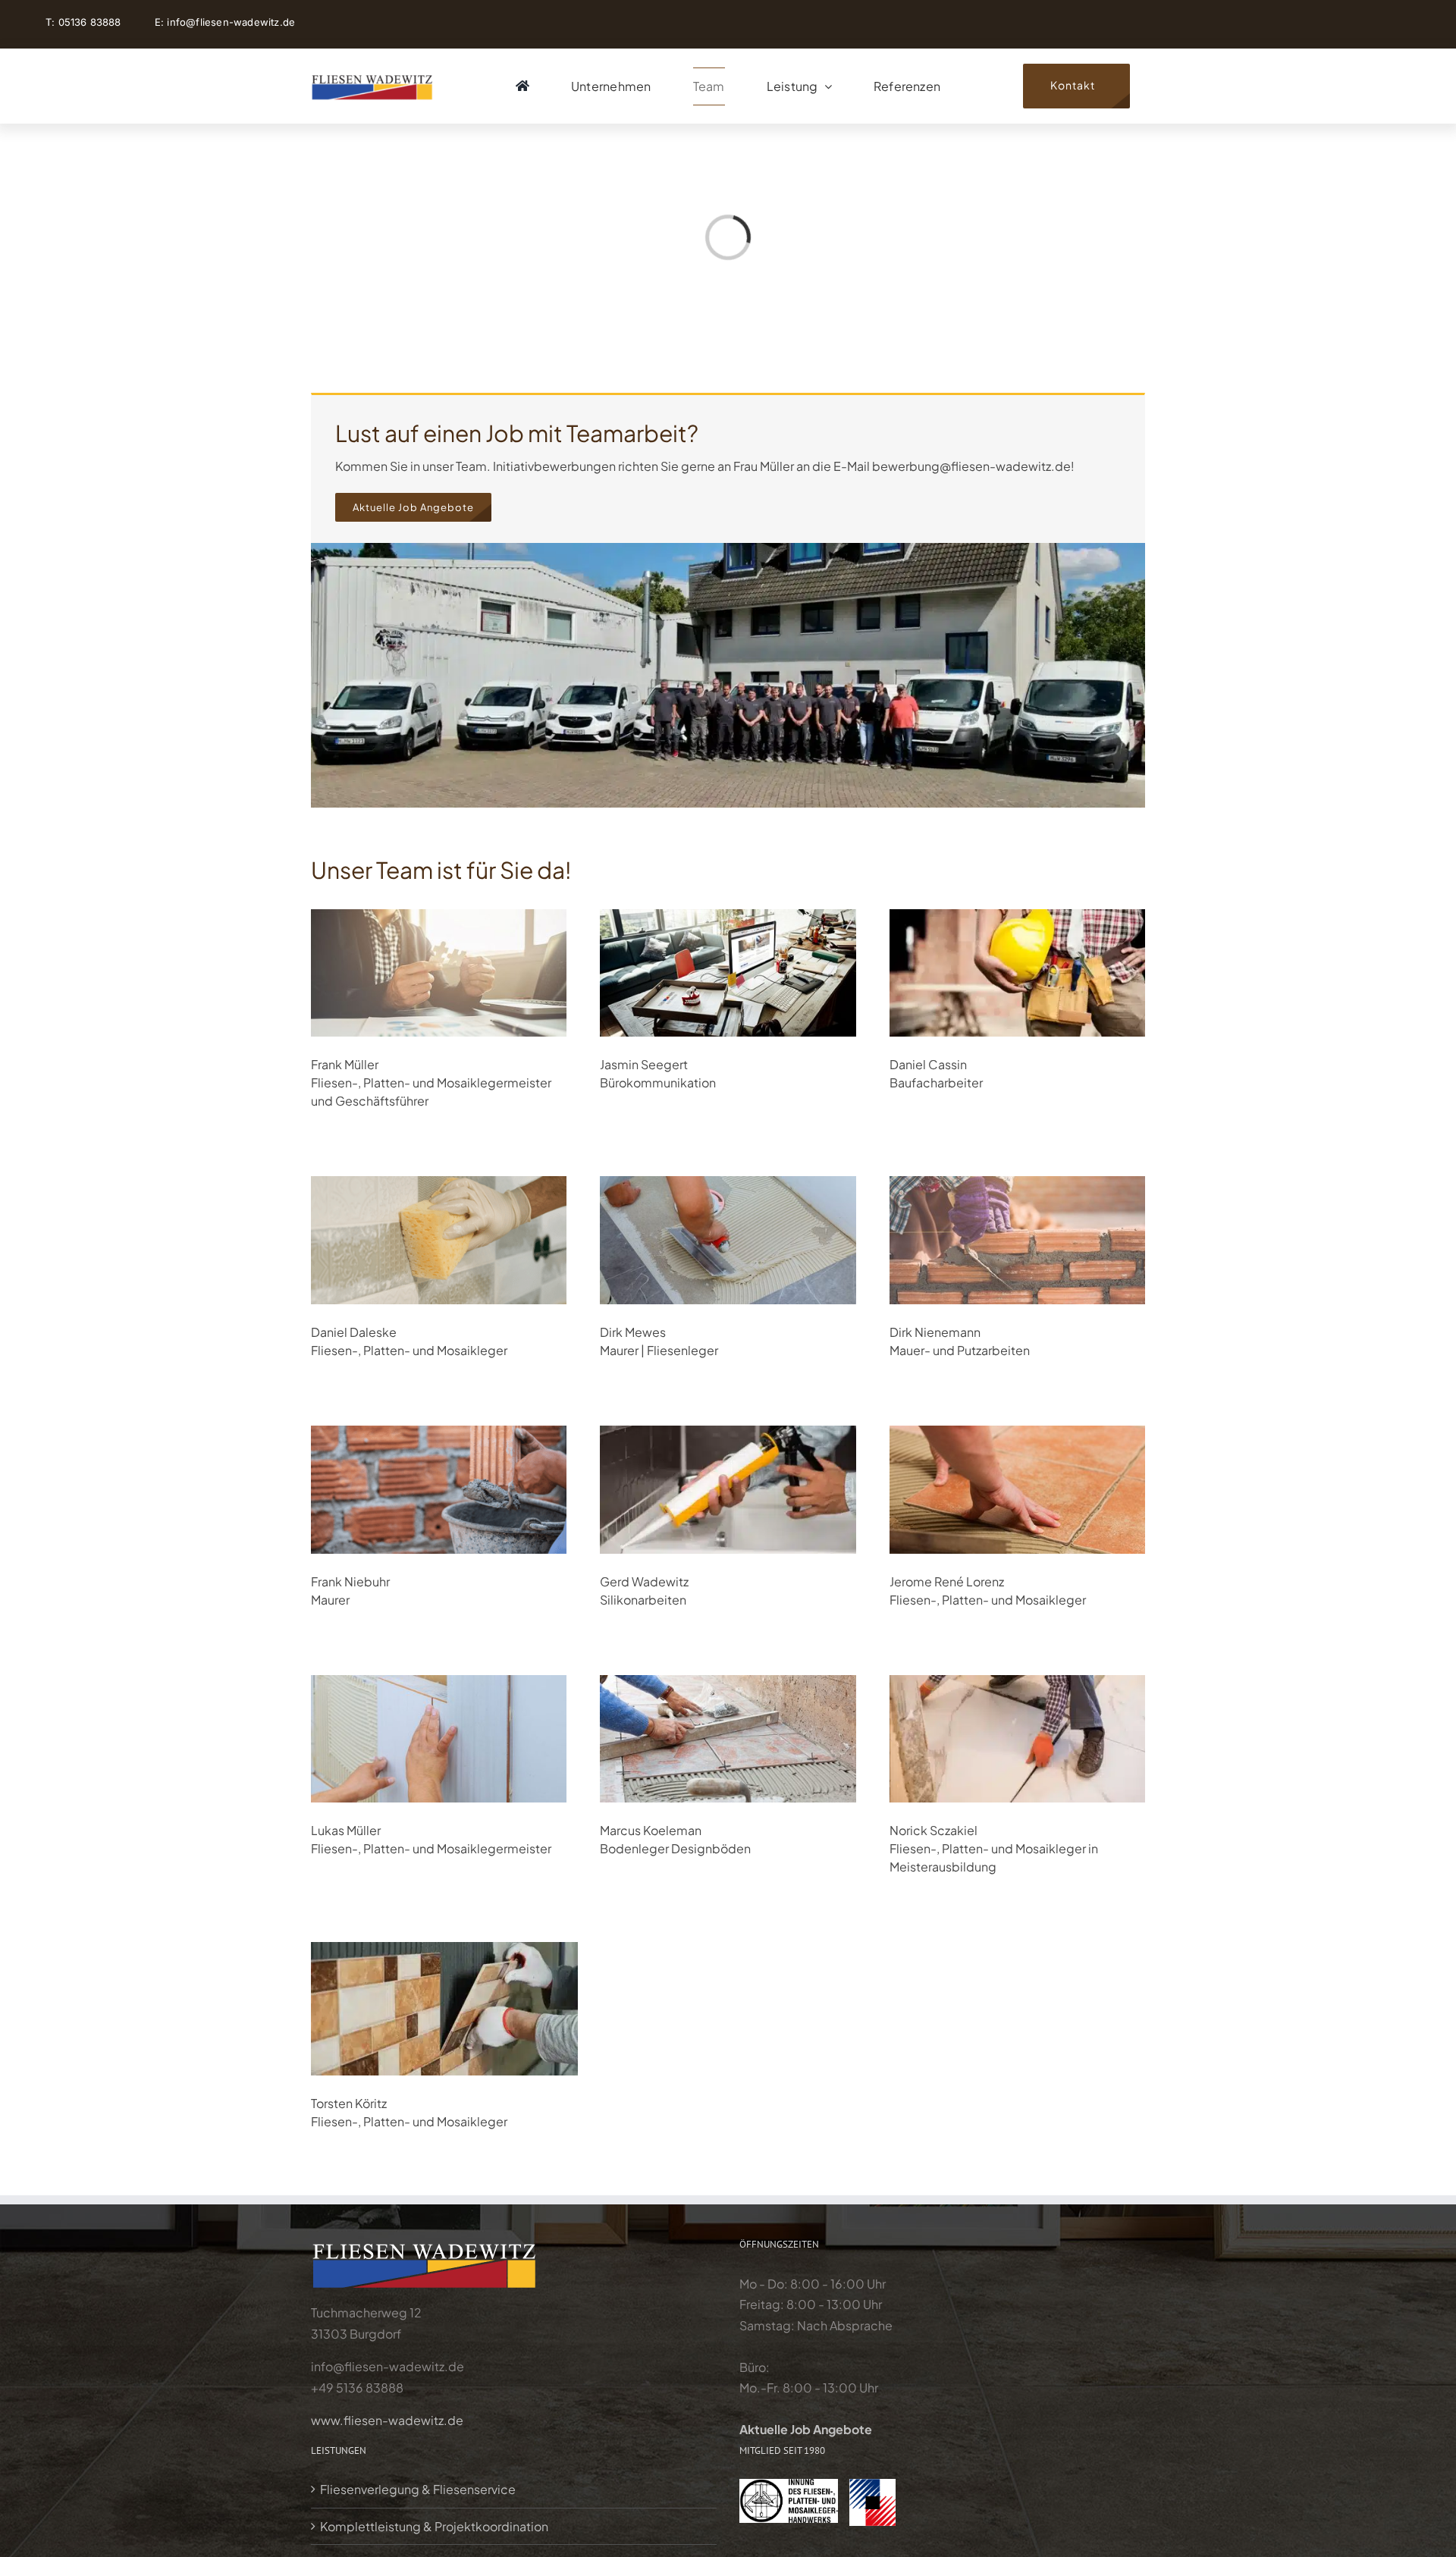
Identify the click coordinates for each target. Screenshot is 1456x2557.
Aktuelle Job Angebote (806, 2429)
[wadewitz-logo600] (372, 77)
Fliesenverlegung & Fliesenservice (418, 2489)
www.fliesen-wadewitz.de (387, 2420)
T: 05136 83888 (85, 22)
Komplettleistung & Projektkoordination (434, 2526)
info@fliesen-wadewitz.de (231, 22)
